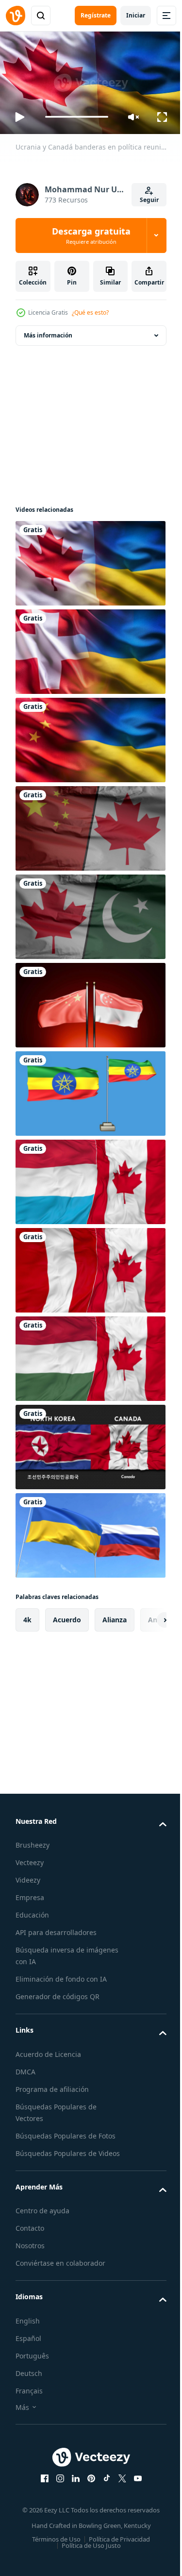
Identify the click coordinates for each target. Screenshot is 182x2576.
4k (27, 1616)
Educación (32, 1911)
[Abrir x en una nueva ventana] (118, 2486)
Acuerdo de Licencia (48, 2050)
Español (28, 2346)
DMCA (25, 2068)
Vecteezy (30, 1859)
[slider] (77, 117)
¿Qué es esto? (90, 312)
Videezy (28, 1876)
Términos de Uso (53, 2547)
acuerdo (67, 1616)
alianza (115, 1616)
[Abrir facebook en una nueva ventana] (41, 2486)
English (28, 2329)
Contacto (30, 2236)
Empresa (30, 1894)
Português (32, 2364)
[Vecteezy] (16, 16)
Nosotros (30, 2253)
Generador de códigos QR (58, 1993)
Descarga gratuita (91, 236)
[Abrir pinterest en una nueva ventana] (87, 2486)
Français (29, 2399)
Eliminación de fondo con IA (61, 1975)
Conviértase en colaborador (60, 2271)
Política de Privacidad (116, 2547)
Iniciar (136, 15)
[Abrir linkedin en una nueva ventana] (72, 2486)
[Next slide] (144, 1616)
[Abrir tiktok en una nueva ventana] (103, 2486)
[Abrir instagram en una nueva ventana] (56, 2486)
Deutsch (29, 2381)
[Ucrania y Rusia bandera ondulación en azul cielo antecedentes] (89, 1532)
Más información (48, 331)
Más (22, 2415)
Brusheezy (33, 1841)
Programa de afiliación (52, 2085)
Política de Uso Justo (87, 2553)
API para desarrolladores (56, 1928)
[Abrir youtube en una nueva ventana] (134, 2486)
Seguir (149, 200)
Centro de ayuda (42, 2218)
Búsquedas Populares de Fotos (66, 2132)
